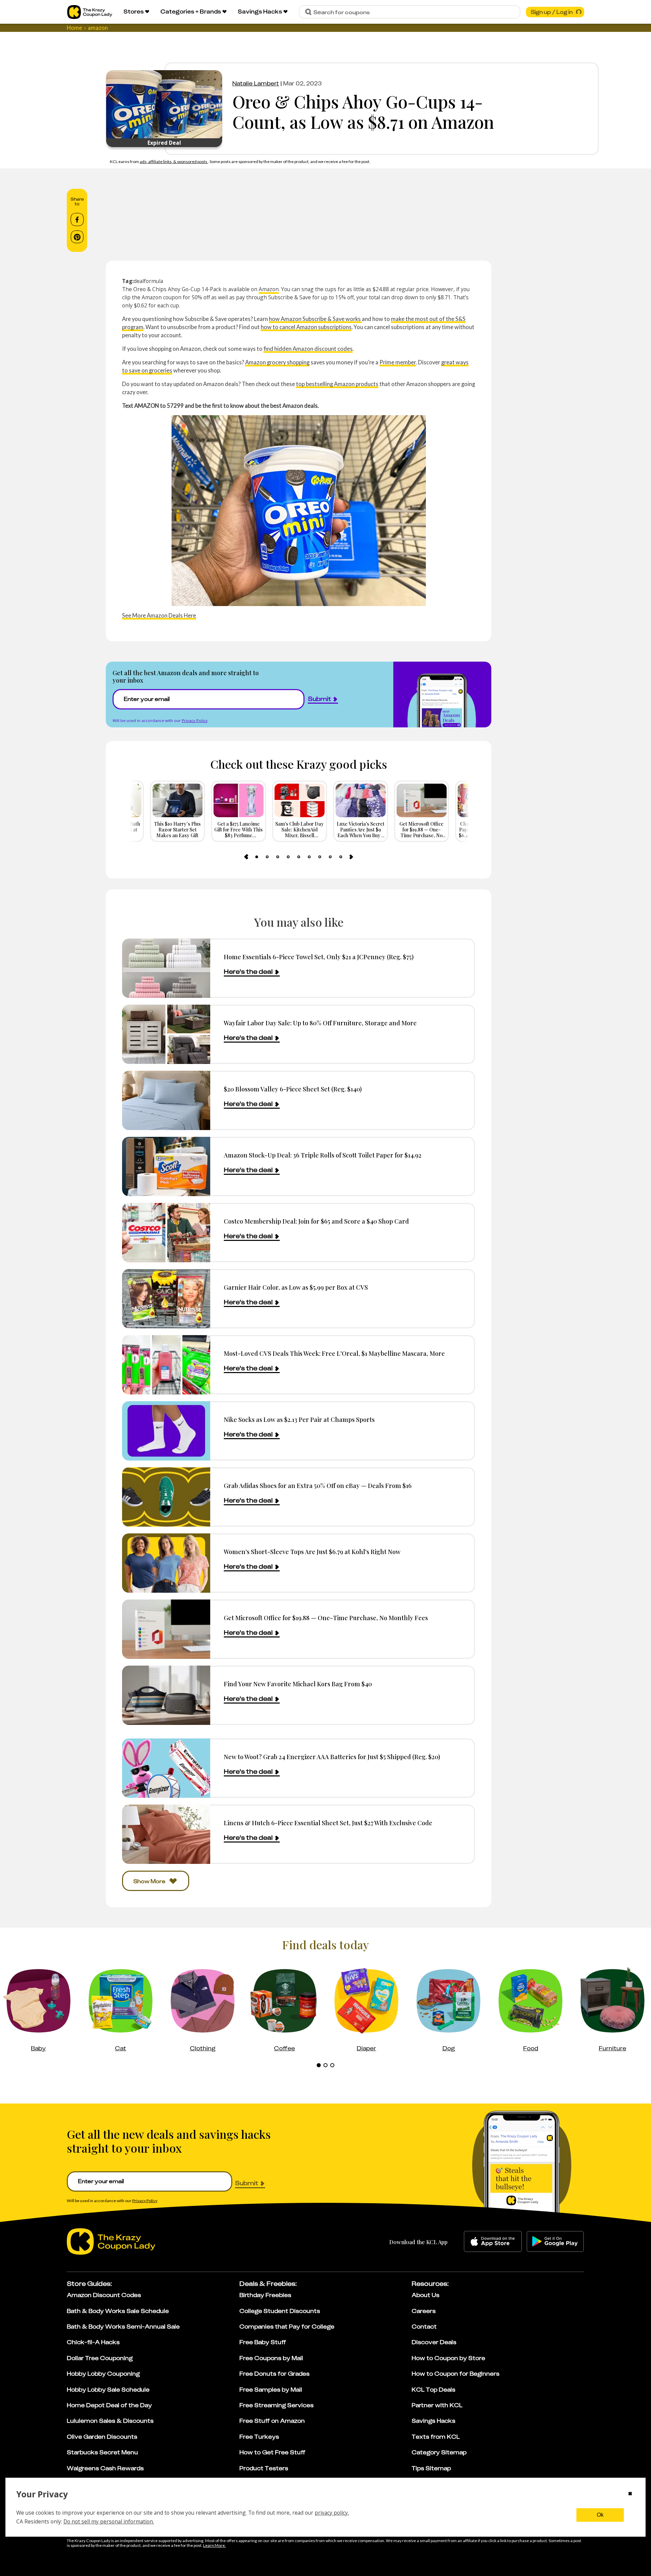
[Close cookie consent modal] (630, 2494)
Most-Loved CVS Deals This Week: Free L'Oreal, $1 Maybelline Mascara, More (334, 1353)
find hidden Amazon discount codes (308, 349)
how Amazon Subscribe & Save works (315, 319)
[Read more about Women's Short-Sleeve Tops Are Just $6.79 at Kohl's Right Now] (166, 1563)
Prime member (398, 362)
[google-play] (555, 2241)
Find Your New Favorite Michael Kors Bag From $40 (298, 1684)
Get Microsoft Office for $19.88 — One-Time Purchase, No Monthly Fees (326, 1618)
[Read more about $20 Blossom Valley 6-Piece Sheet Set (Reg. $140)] (166, 1100)
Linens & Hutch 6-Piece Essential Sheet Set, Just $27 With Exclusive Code (328, 1823)
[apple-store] (493, 2241)
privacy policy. (332, 2513)
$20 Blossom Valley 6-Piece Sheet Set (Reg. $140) (293, 1089)
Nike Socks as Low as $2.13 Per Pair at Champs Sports (299, 1419)
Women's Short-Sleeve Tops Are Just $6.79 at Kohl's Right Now (312, 1552)
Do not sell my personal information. (109, 2521)
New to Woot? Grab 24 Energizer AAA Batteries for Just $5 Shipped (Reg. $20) (332, 1757)
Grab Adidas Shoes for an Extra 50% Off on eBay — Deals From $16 (318, 1485)
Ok (600, 2515)
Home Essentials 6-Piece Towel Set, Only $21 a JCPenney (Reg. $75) (319, 957)
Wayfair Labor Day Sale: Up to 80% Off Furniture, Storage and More (320, 1023)
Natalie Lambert (256, 83)
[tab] (257, 857)
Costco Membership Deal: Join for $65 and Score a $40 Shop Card (316, 1221)
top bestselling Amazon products (337, 384)
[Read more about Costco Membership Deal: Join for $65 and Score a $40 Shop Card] (166, 1233)
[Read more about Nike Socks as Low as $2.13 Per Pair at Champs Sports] (166, 1431)
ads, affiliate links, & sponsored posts (174, 162)
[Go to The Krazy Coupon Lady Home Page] (90, 12)
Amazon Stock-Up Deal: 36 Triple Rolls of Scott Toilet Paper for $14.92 (323, 1155)
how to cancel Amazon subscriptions (306, 327)
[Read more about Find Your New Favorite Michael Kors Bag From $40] (166, 1695)
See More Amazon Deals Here (159, 615)
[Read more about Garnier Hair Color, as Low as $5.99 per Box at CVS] (166, 1299)
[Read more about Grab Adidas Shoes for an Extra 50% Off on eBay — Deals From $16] (166, 1497)
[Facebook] (77, 220)
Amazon (269, 289)
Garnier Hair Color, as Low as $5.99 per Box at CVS (296, 1287)
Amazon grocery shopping (277, 362)
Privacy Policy (195, 720)
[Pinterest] (77, 237)
